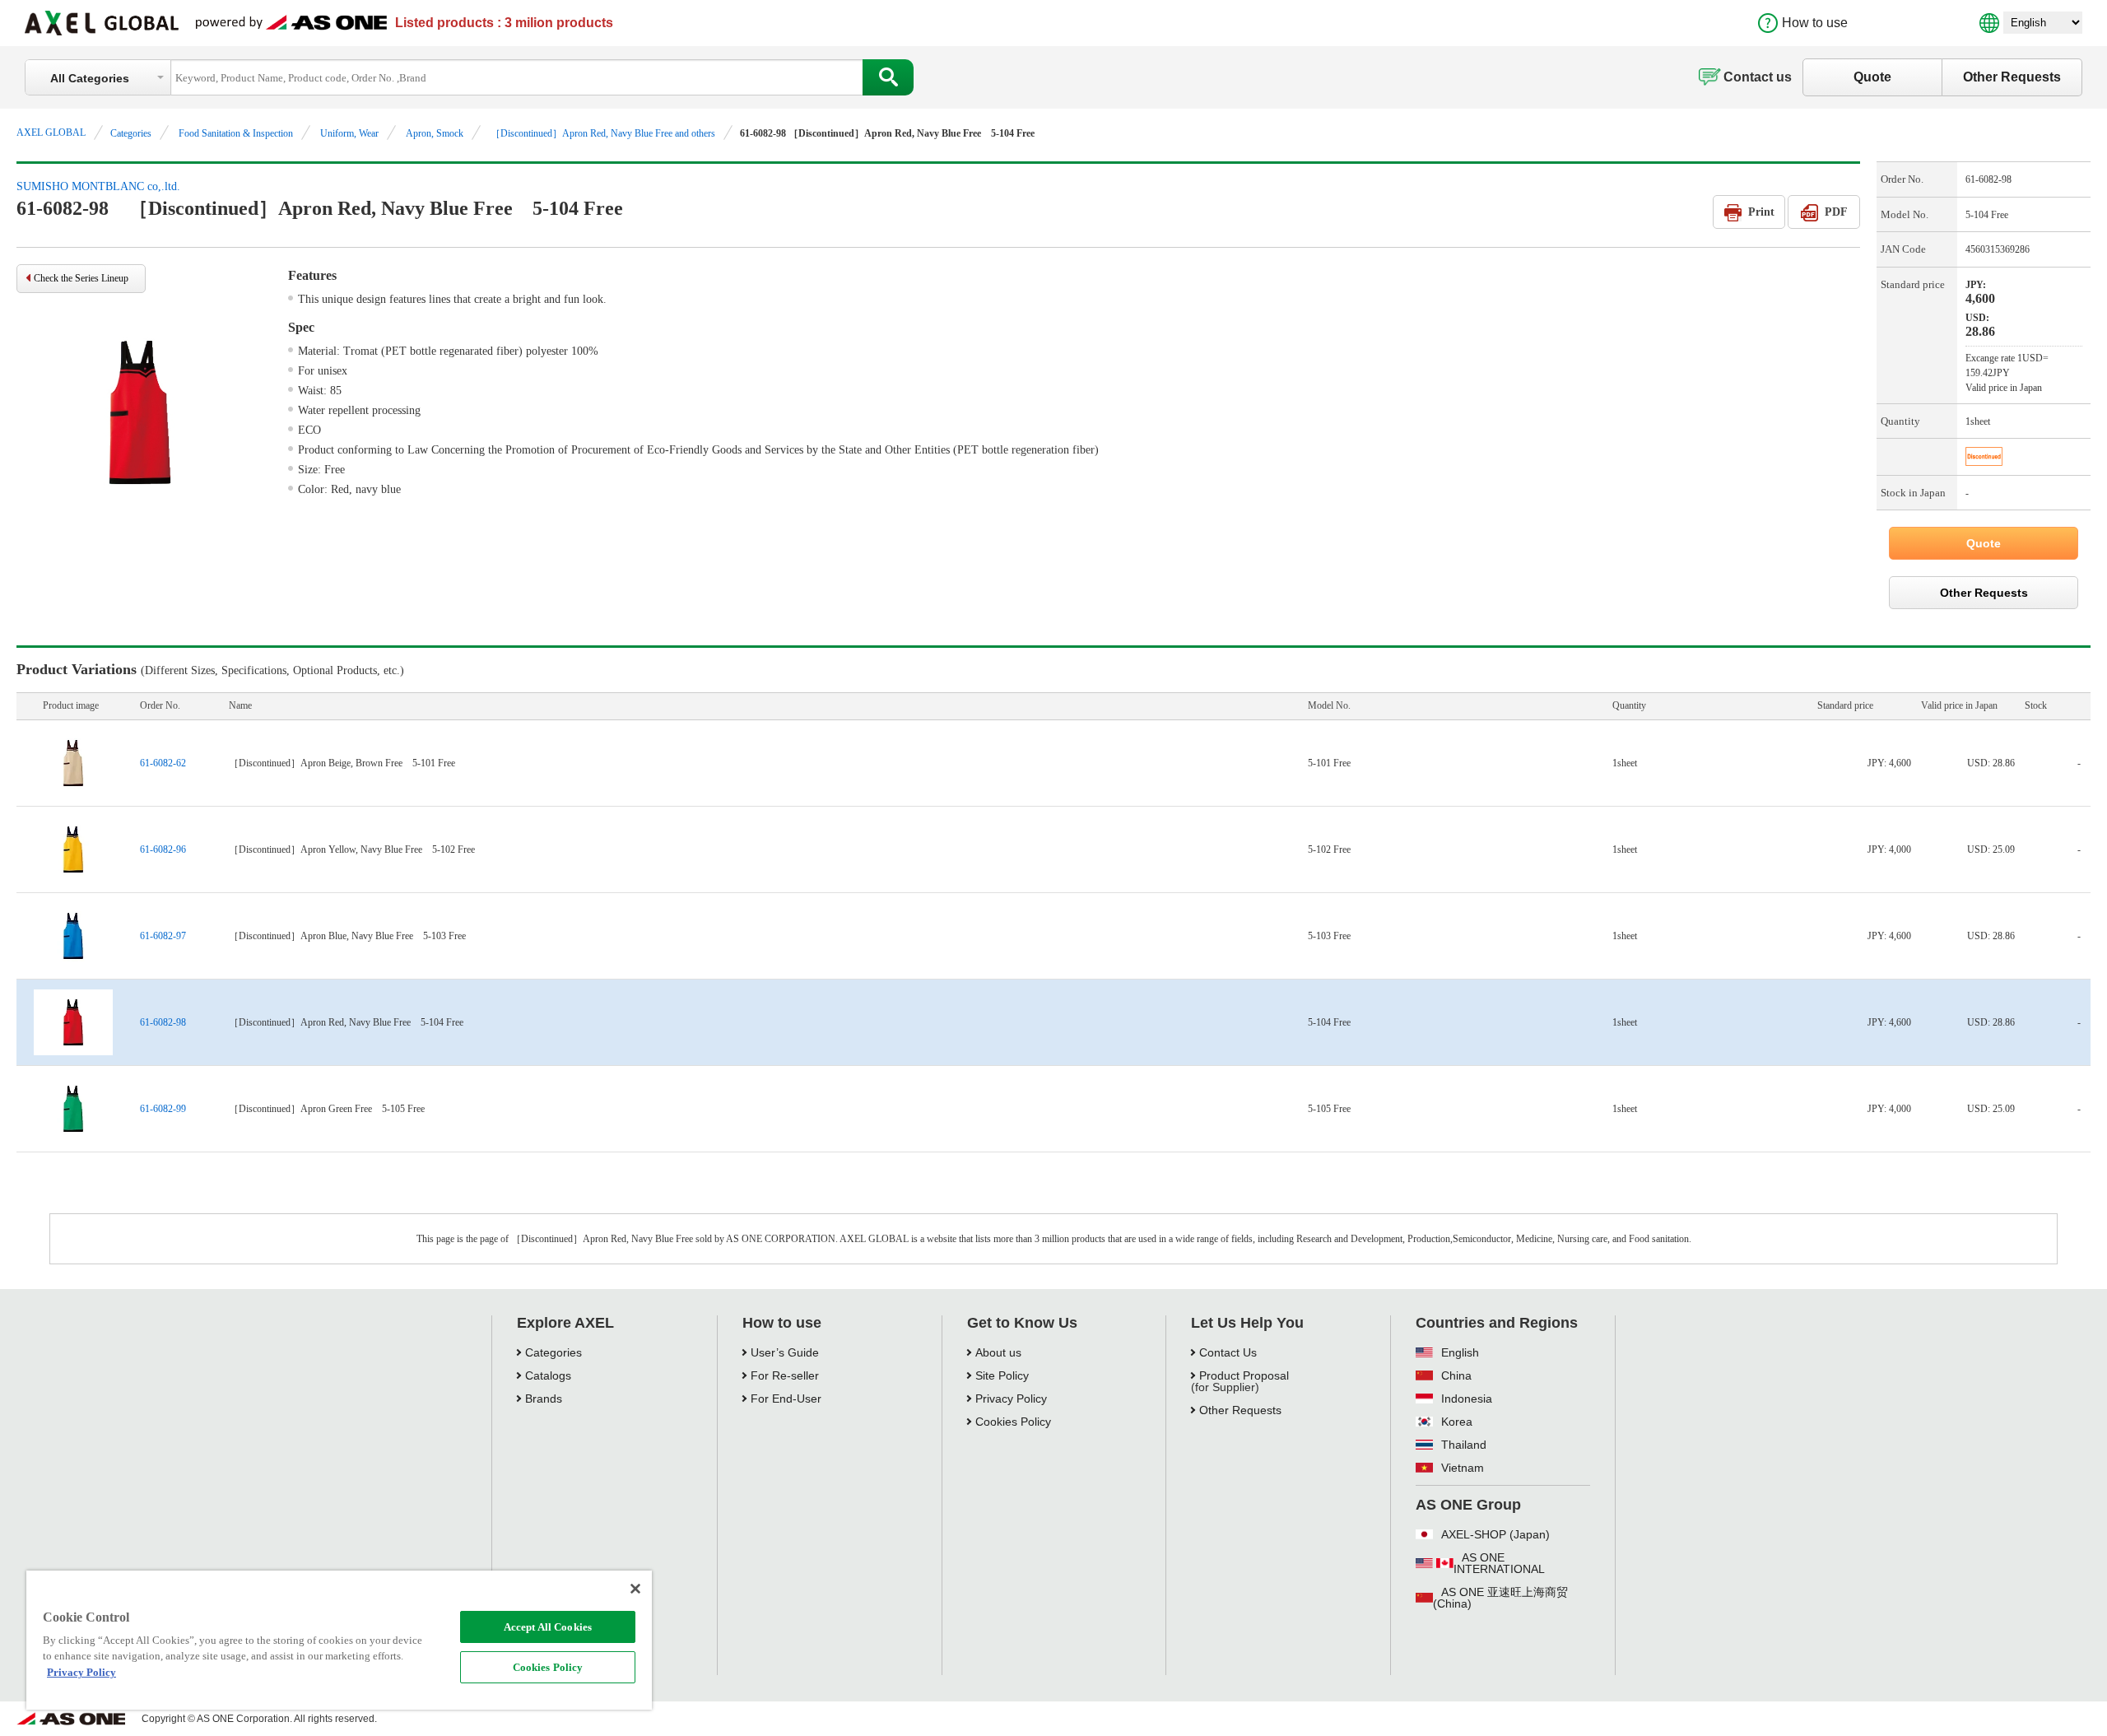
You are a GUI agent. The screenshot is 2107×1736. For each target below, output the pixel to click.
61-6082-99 (163, 1109)
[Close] (635, 1589)
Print (1761, 212)
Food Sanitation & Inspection (236, 133)
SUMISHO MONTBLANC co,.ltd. (98, 186)
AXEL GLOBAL (51, 133)
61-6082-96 (163, 849)
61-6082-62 (163, 763)
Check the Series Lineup (81, 278)
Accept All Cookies (548, 1627)
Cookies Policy (548, 1667)
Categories (131, 133)
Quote (1872, 77)
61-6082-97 (163, 936)
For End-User (786, 1399)
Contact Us (1228, 1352)
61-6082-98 (163, 1022)
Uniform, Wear (349, 133)
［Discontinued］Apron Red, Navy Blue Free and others (603, 133)
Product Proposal (1244, 1375)
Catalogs (548, 1375)
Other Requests (2012, 77)
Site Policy (1002, 1375)
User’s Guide (785, 1352)
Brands (544, 1399)
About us (998, 1352)
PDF (1836, 212)
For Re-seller (785, 1375)
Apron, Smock (435, 133)
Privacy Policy (1011, 1399)
